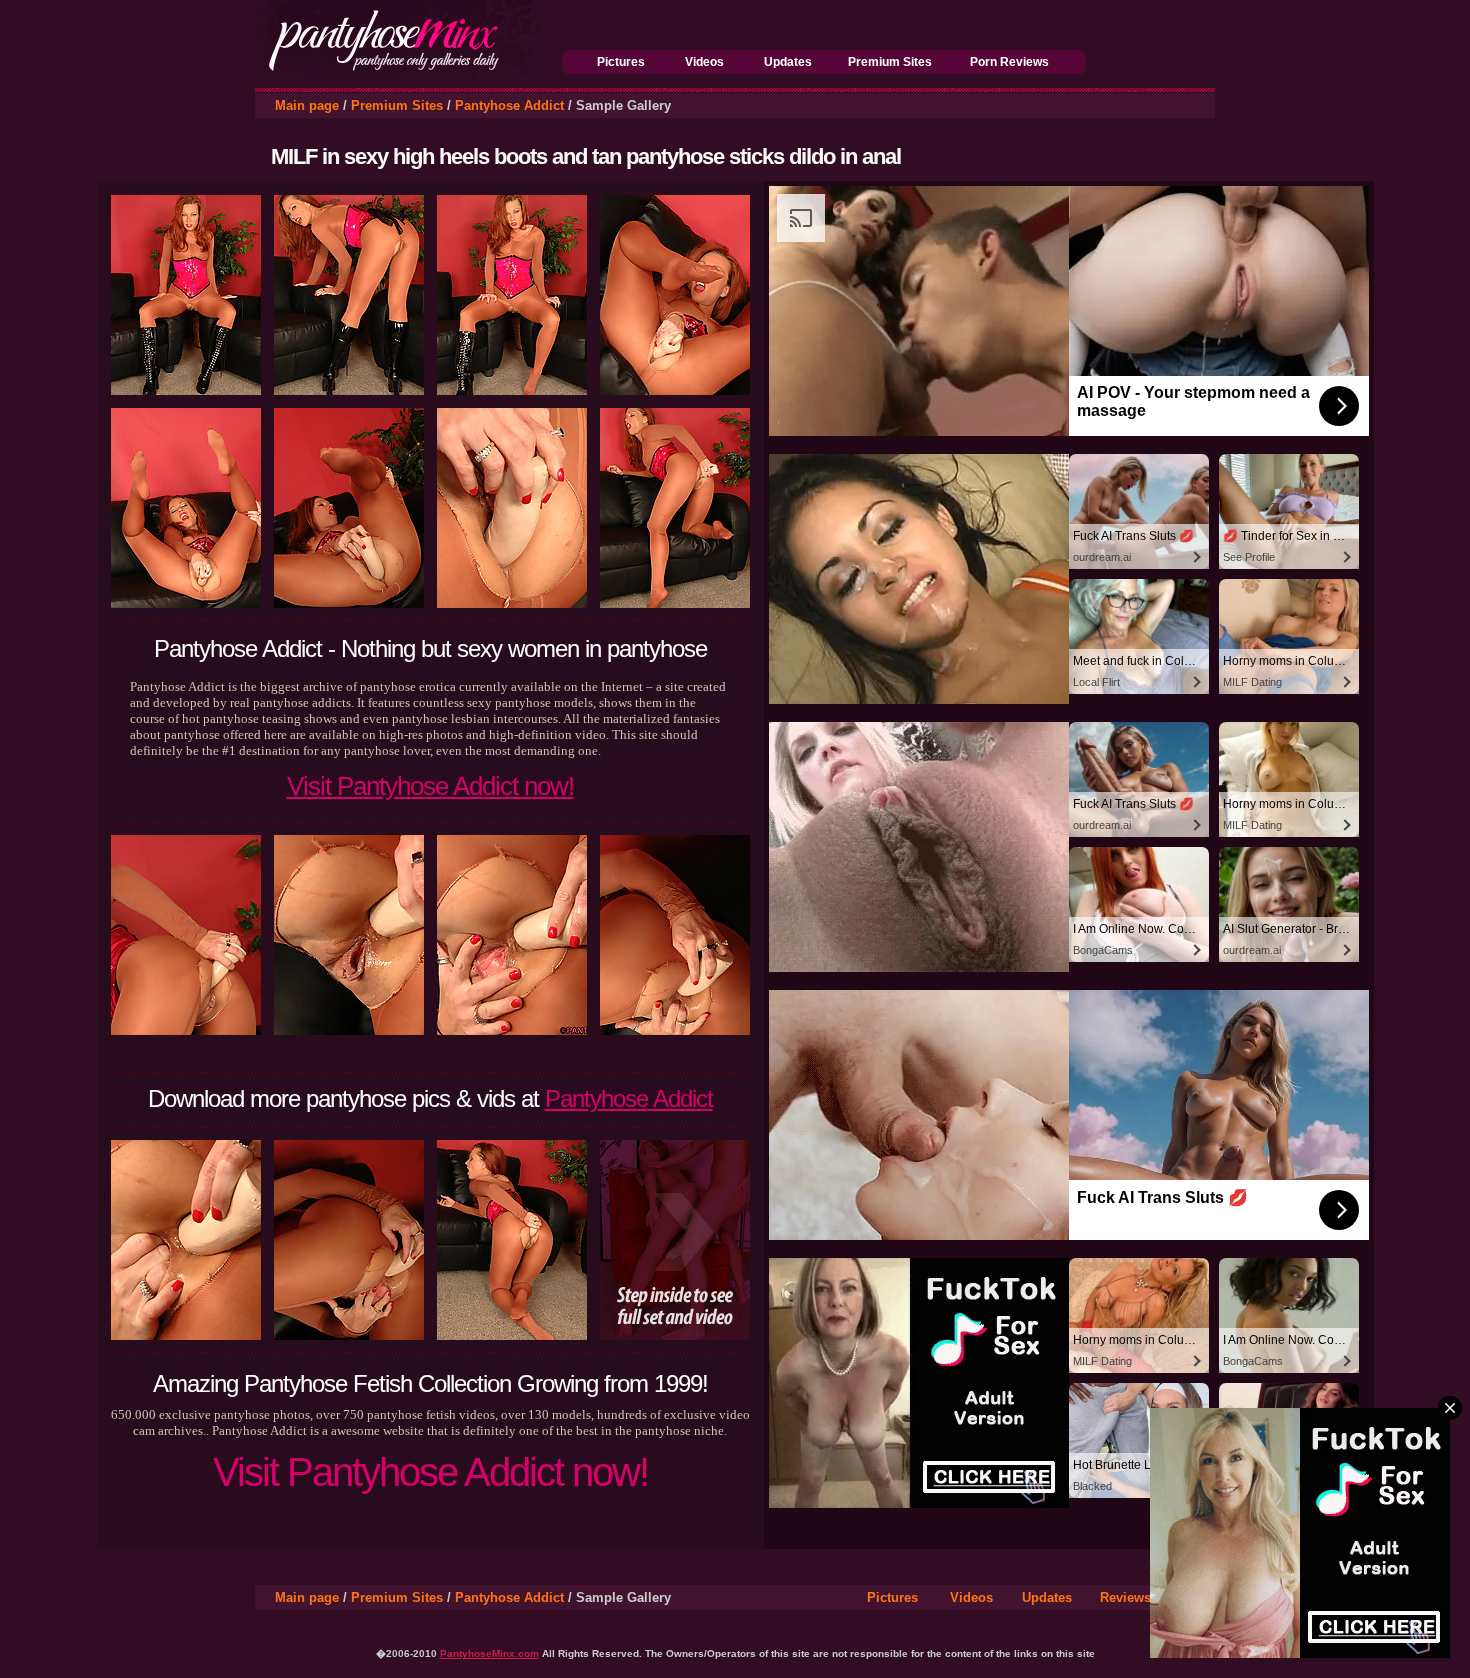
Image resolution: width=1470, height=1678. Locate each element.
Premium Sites (890, 62)
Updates (788, 62)
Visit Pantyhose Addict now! (430, 786)
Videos (704, 62)
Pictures (621, 62)
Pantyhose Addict (509, 105)
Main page (307, 105)
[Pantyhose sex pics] (408, 74)
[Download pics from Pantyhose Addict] (675, 1335)
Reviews (1125, 1597)
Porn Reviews (1009, 62)
